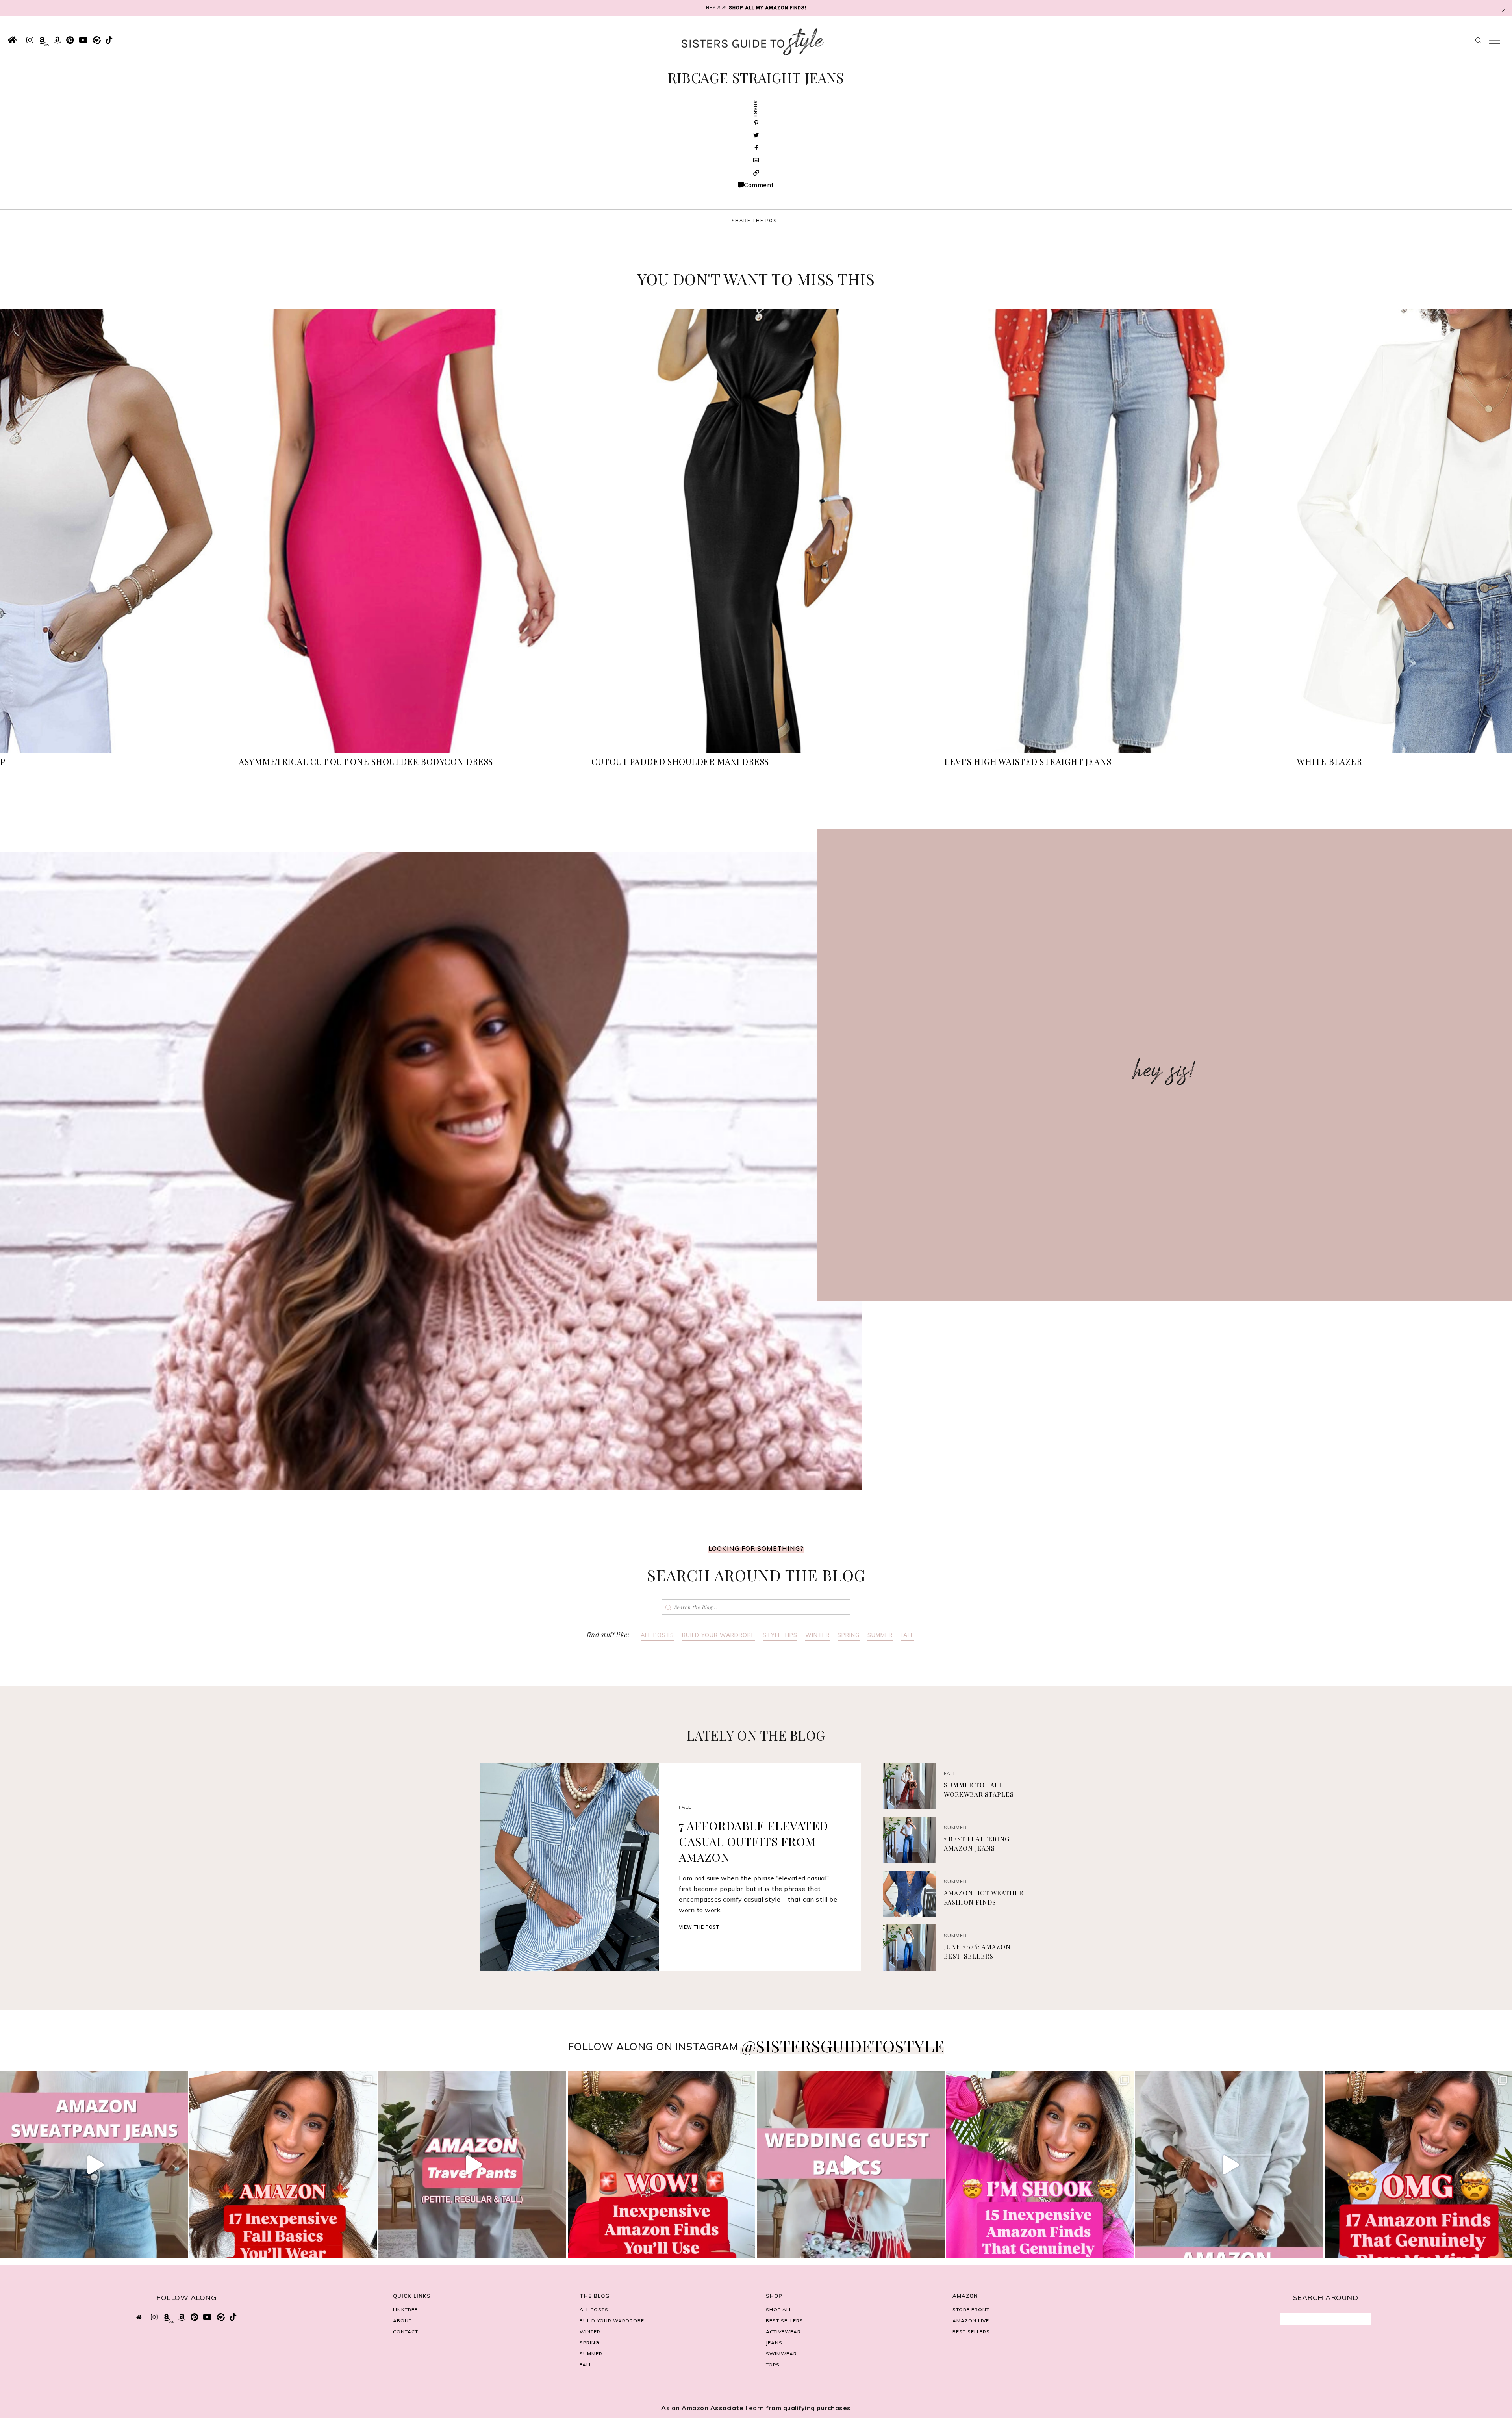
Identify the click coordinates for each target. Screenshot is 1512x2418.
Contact (406, 2332)
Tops (773, 2365)
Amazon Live (971, 2321)
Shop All (779, 2309)
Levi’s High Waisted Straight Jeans (1028, 761)
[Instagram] (180, 2249)
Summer (880, 1635)
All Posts (657, 1635)
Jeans (774, 2343)
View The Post (699, 1927)
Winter (817, 1635)
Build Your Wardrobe (718, 1635)
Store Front (971, 2309)
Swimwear (781, 2354)
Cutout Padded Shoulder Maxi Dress (680, 761)
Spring (849, 1635)
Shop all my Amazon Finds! (768, 8)
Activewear (783, 2332)
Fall (907, 1635)
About (402, 2321)
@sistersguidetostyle (843, 2046)
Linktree (405, 2309)
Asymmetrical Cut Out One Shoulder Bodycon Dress (366, 761)
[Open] (94, 2165)
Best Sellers (785, 2321)
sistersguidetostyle (92, 2080)
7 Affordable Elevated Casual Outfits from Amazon (754, 1841)
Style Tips (780, 1635)
